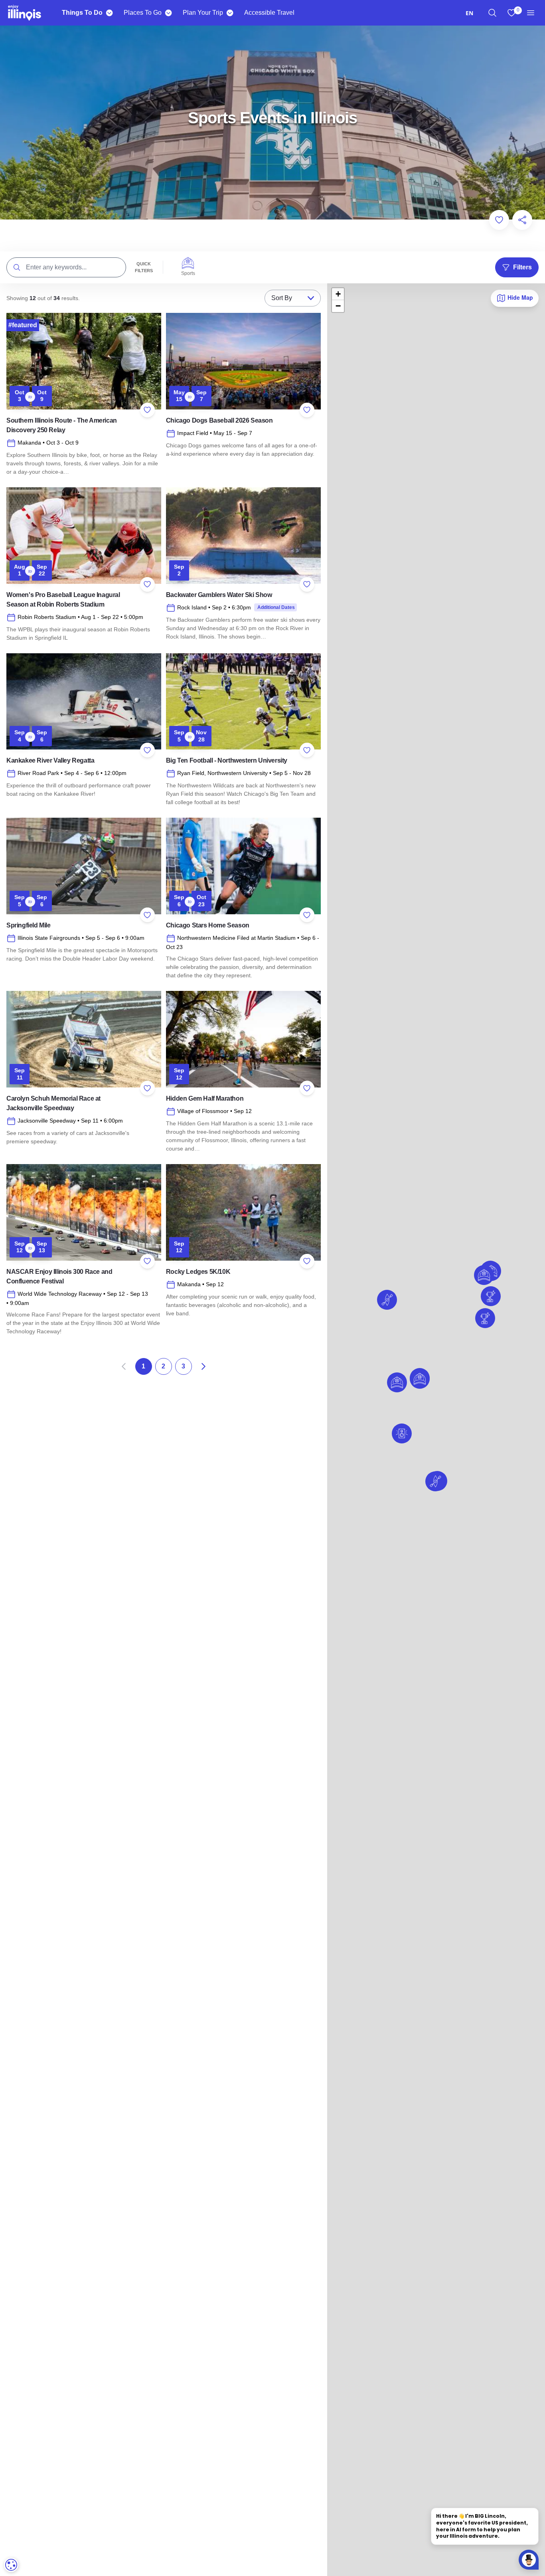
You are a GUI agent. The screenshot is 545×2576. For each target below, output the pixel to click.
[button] (435, 1481)
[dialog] (11, 2565)
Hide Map (519, 297)
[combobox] (469, 13)
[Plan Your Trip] (230, 13)
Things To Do (82, 13)
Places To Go (143, 13)
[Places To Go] (168, 13)
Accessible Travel (269, 13)
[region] (492, 13)
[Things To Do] (109, 13)
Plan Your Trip (203, 13)
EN (469, 13)
